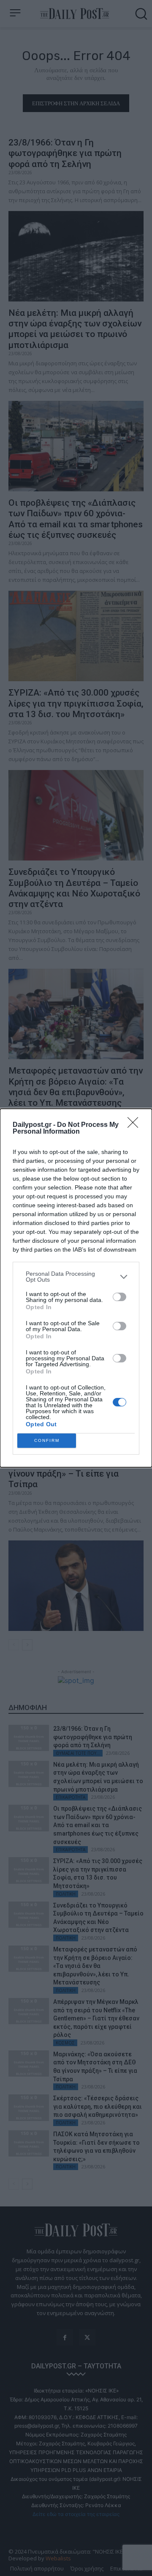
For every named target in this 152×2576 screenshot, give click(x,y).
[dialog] (76, 1288)
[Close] (136, 1125)
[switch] (119, 1297)
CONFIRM (47, 1440)
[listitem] (76, 1277)
